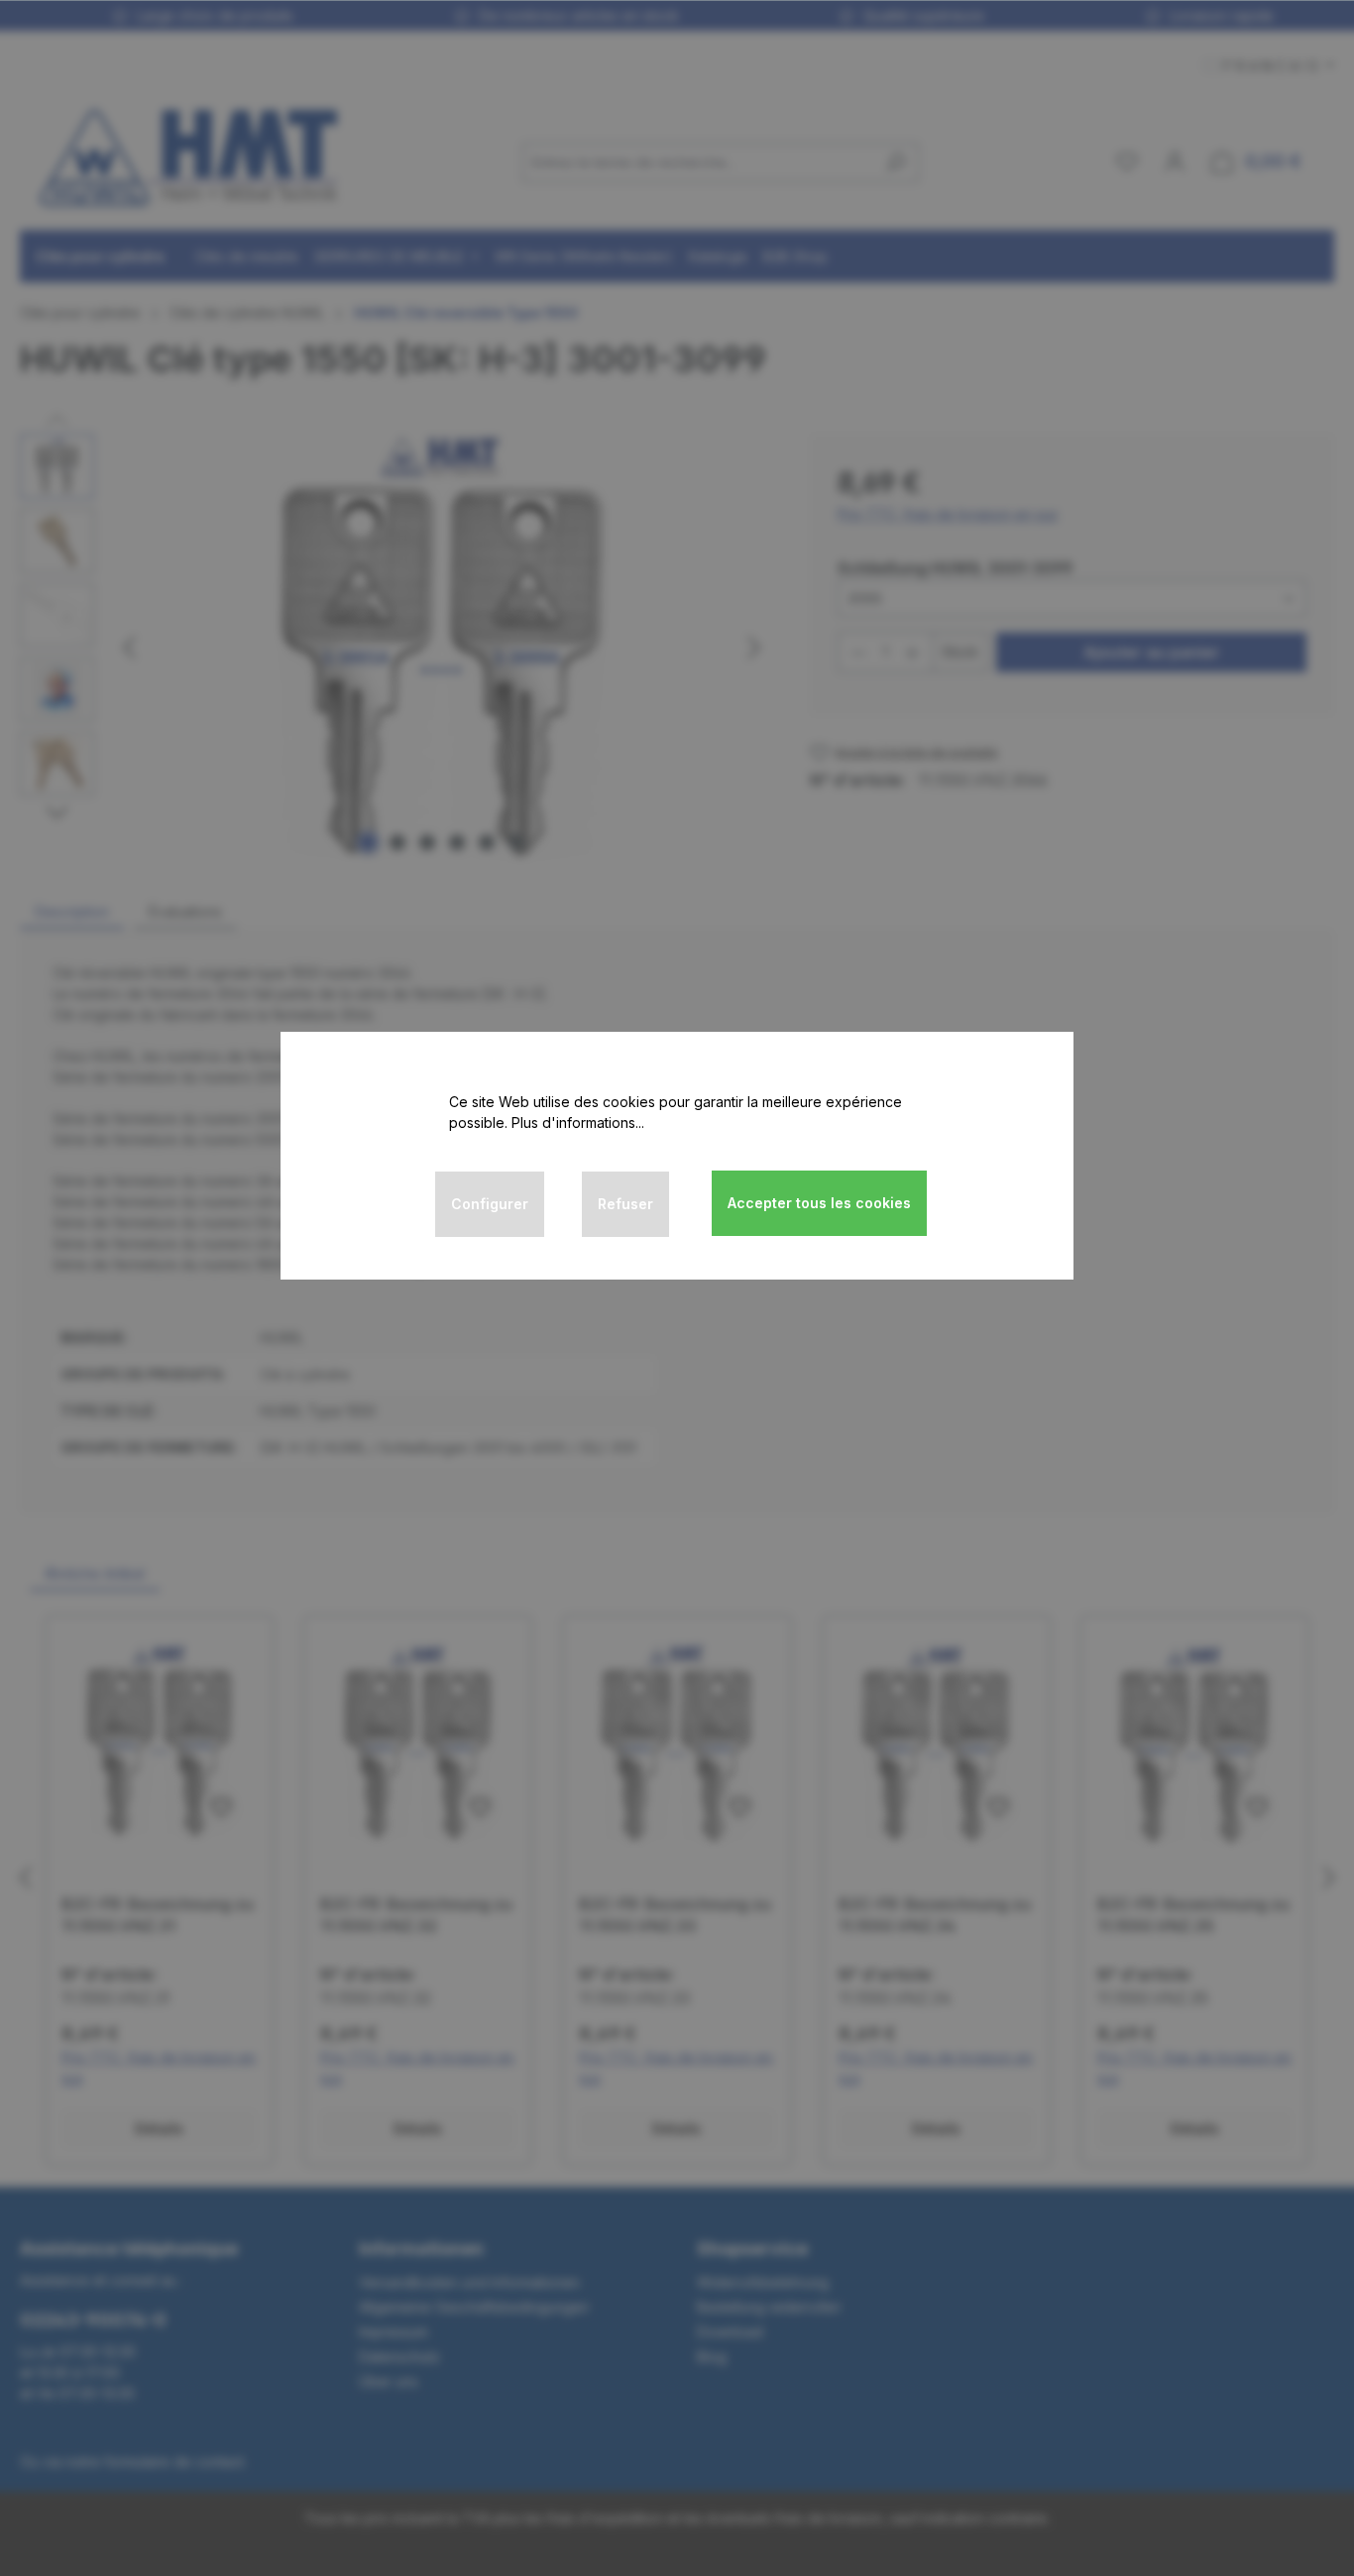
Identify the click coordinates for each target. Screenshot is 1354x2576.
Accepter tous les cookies (819, 1203)
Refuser (625, 1204)
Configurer (490, 1204)
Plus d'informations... (578, 1122)
